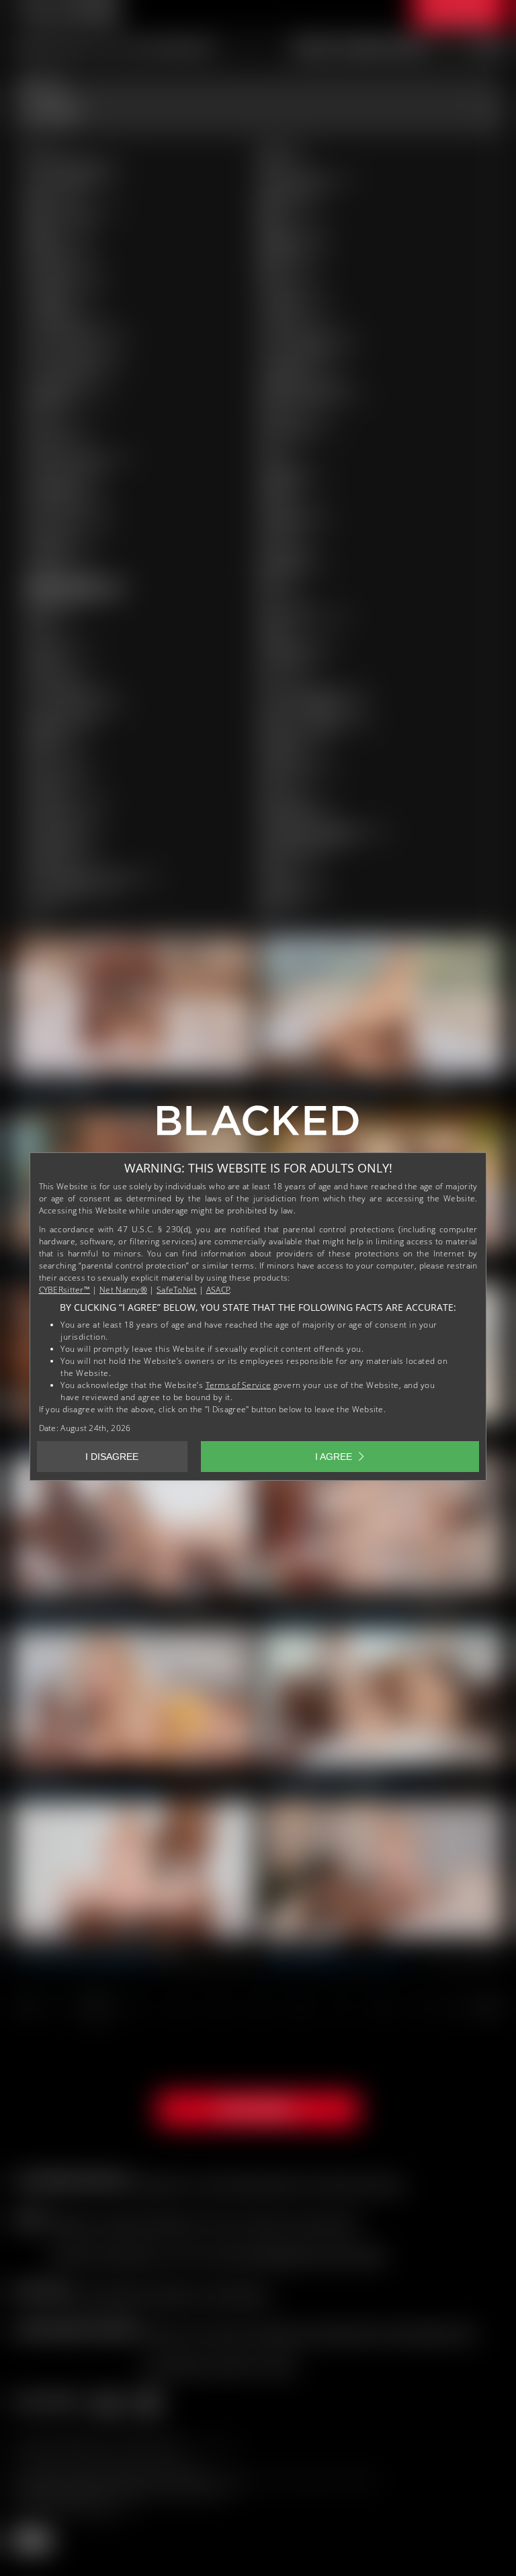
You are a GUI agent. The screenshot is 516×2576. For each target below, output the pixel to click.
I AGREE (334, 1457)
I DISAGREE (112, 1457)
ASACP (218, 1290)
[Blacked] (258, 1125)
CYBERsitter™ (65, 1290)
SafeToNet (177, 1290)
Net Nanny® (123, 1290)
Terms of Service (239, 1385)
